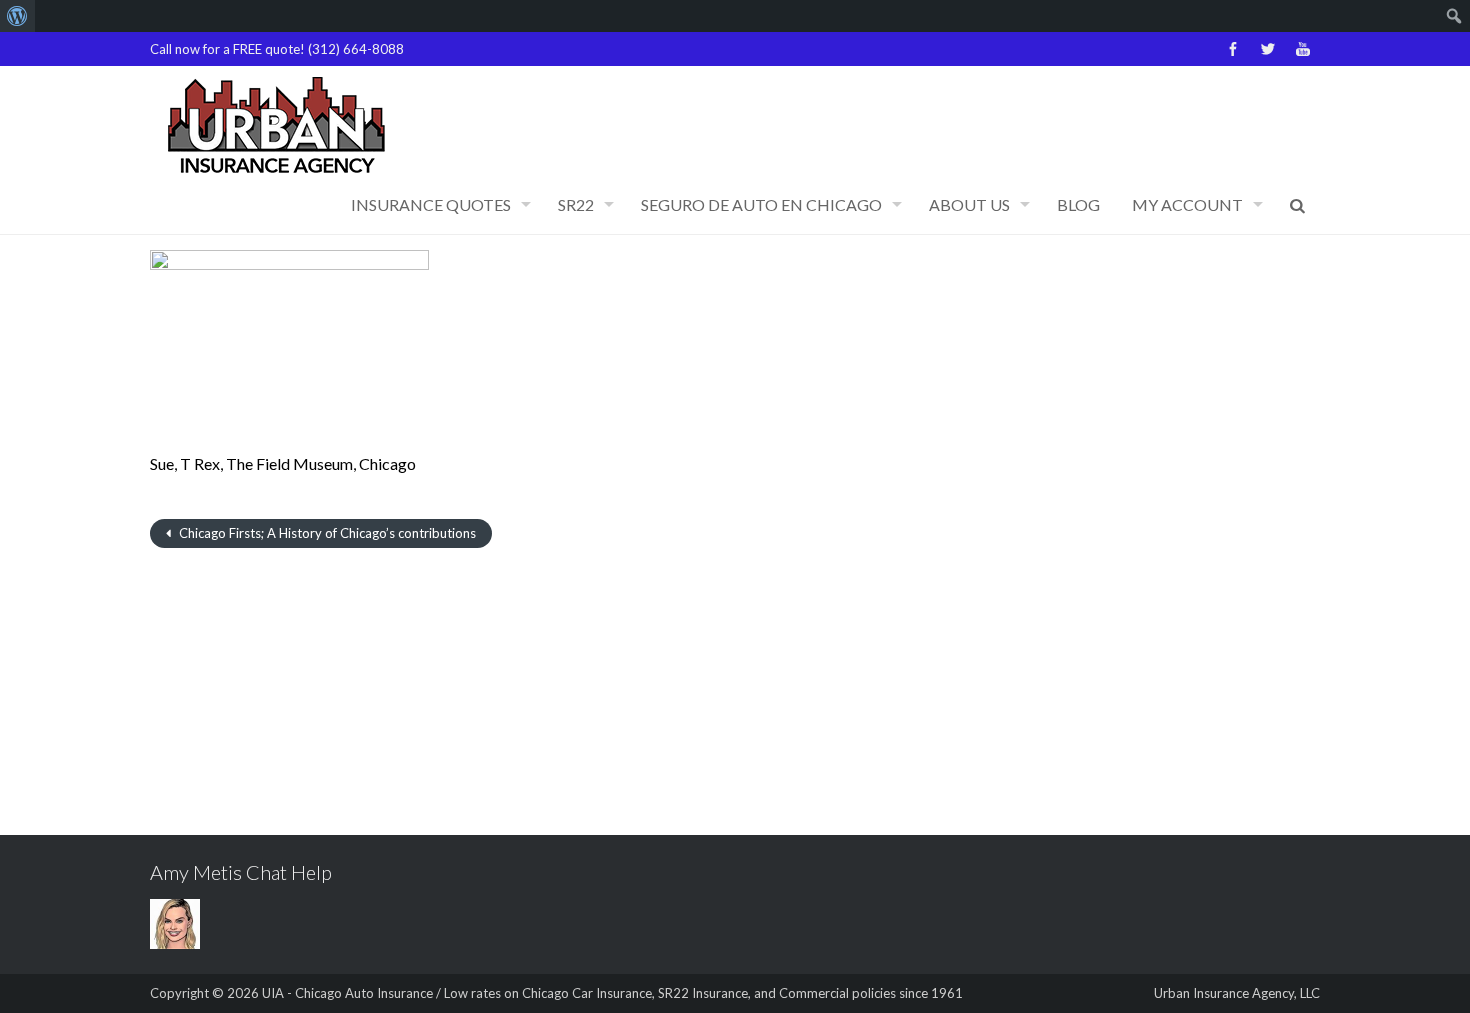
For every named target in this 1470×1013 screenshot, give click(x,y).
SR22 (576, 204)
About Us (969, 204)
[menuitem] (17, 16)
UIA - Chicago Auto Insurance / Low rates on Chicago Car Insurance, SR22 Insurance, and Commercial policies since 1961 (612, 993)
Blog (1078, 204)
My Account (1187, 204)
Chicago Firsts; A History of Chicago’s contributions (326, 533)
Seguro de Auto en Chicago (761, 204)
